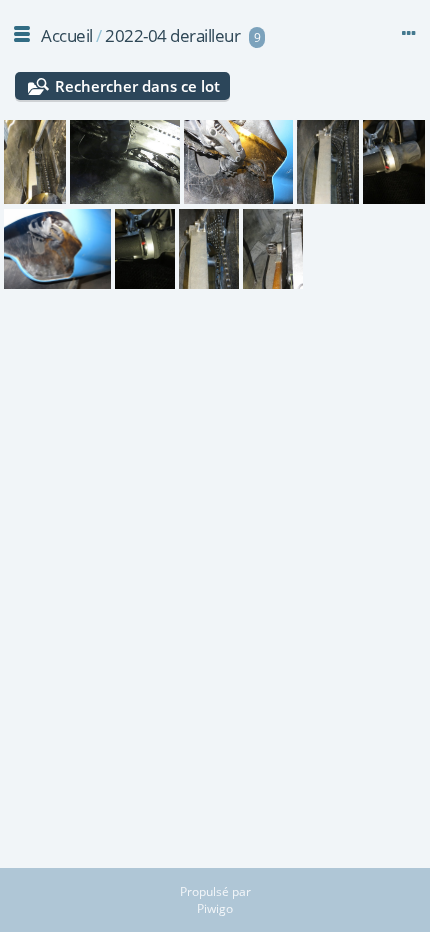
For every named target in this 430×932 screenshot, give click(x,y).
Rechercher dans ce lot (137, 86)
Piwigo (215, 908)
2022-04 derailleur (172, 35)
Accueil (67, 35)
